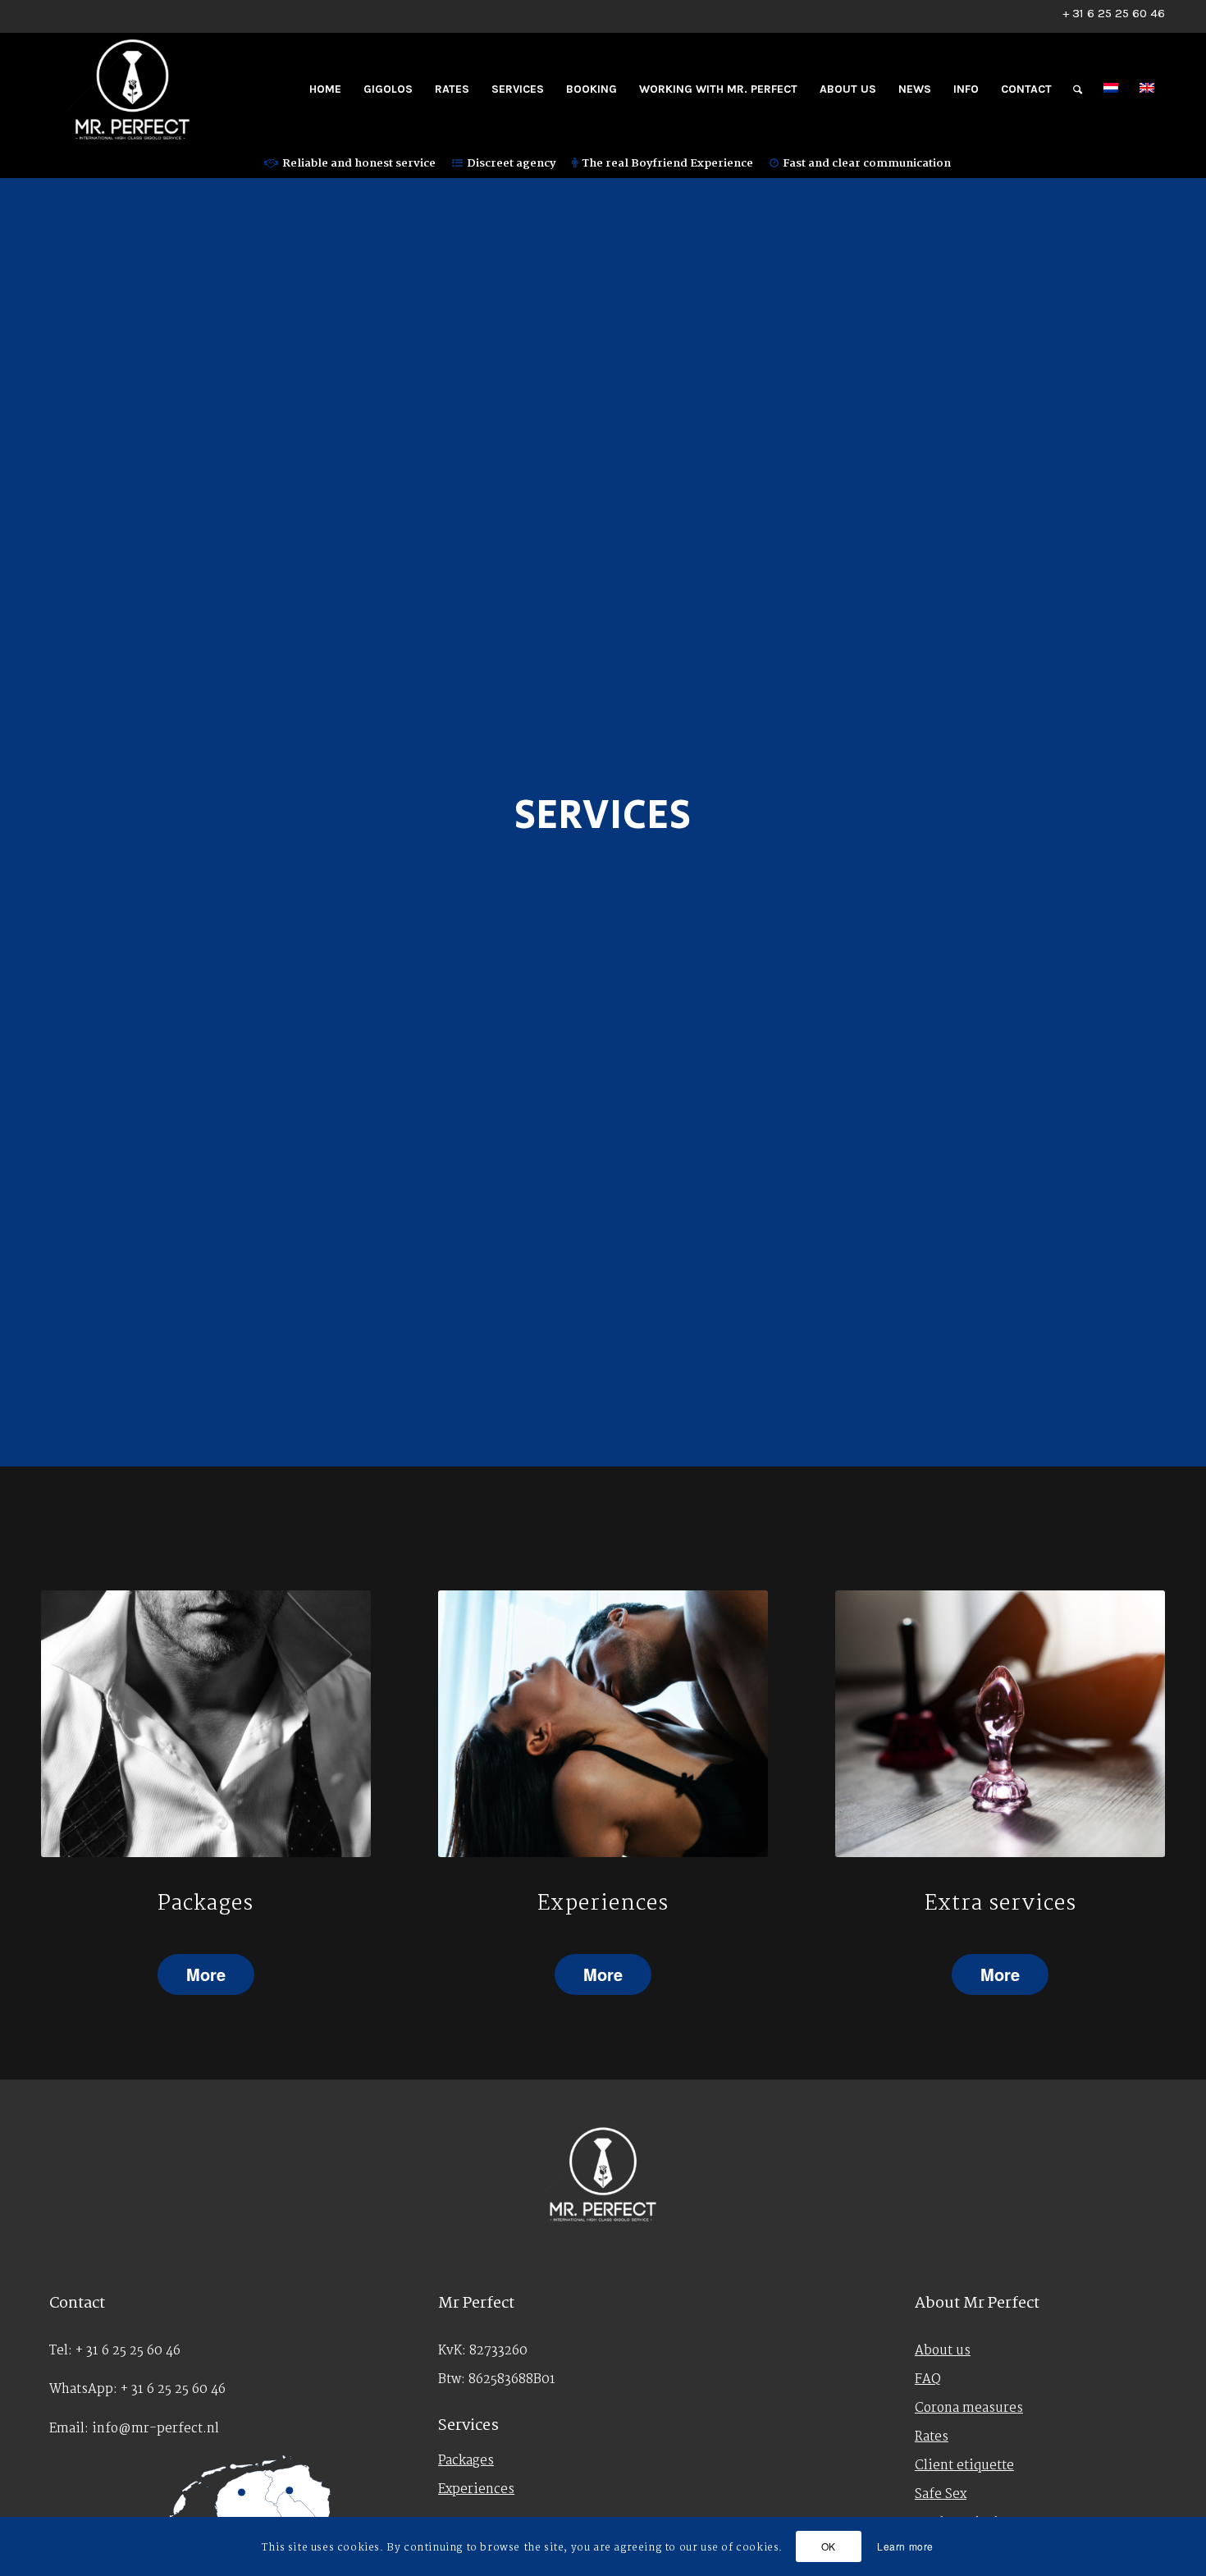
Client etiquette (964, 2466)
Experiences (476, 2489)
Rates (932, 2437)
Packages (466, 2461)
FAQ (928, 2379)
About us (943, 2351)
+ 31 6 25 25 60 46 (1114, 13)
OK (829, 2546)
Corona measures (969, 2408)
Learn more (905, 2546)
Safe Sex (941, 2494)
